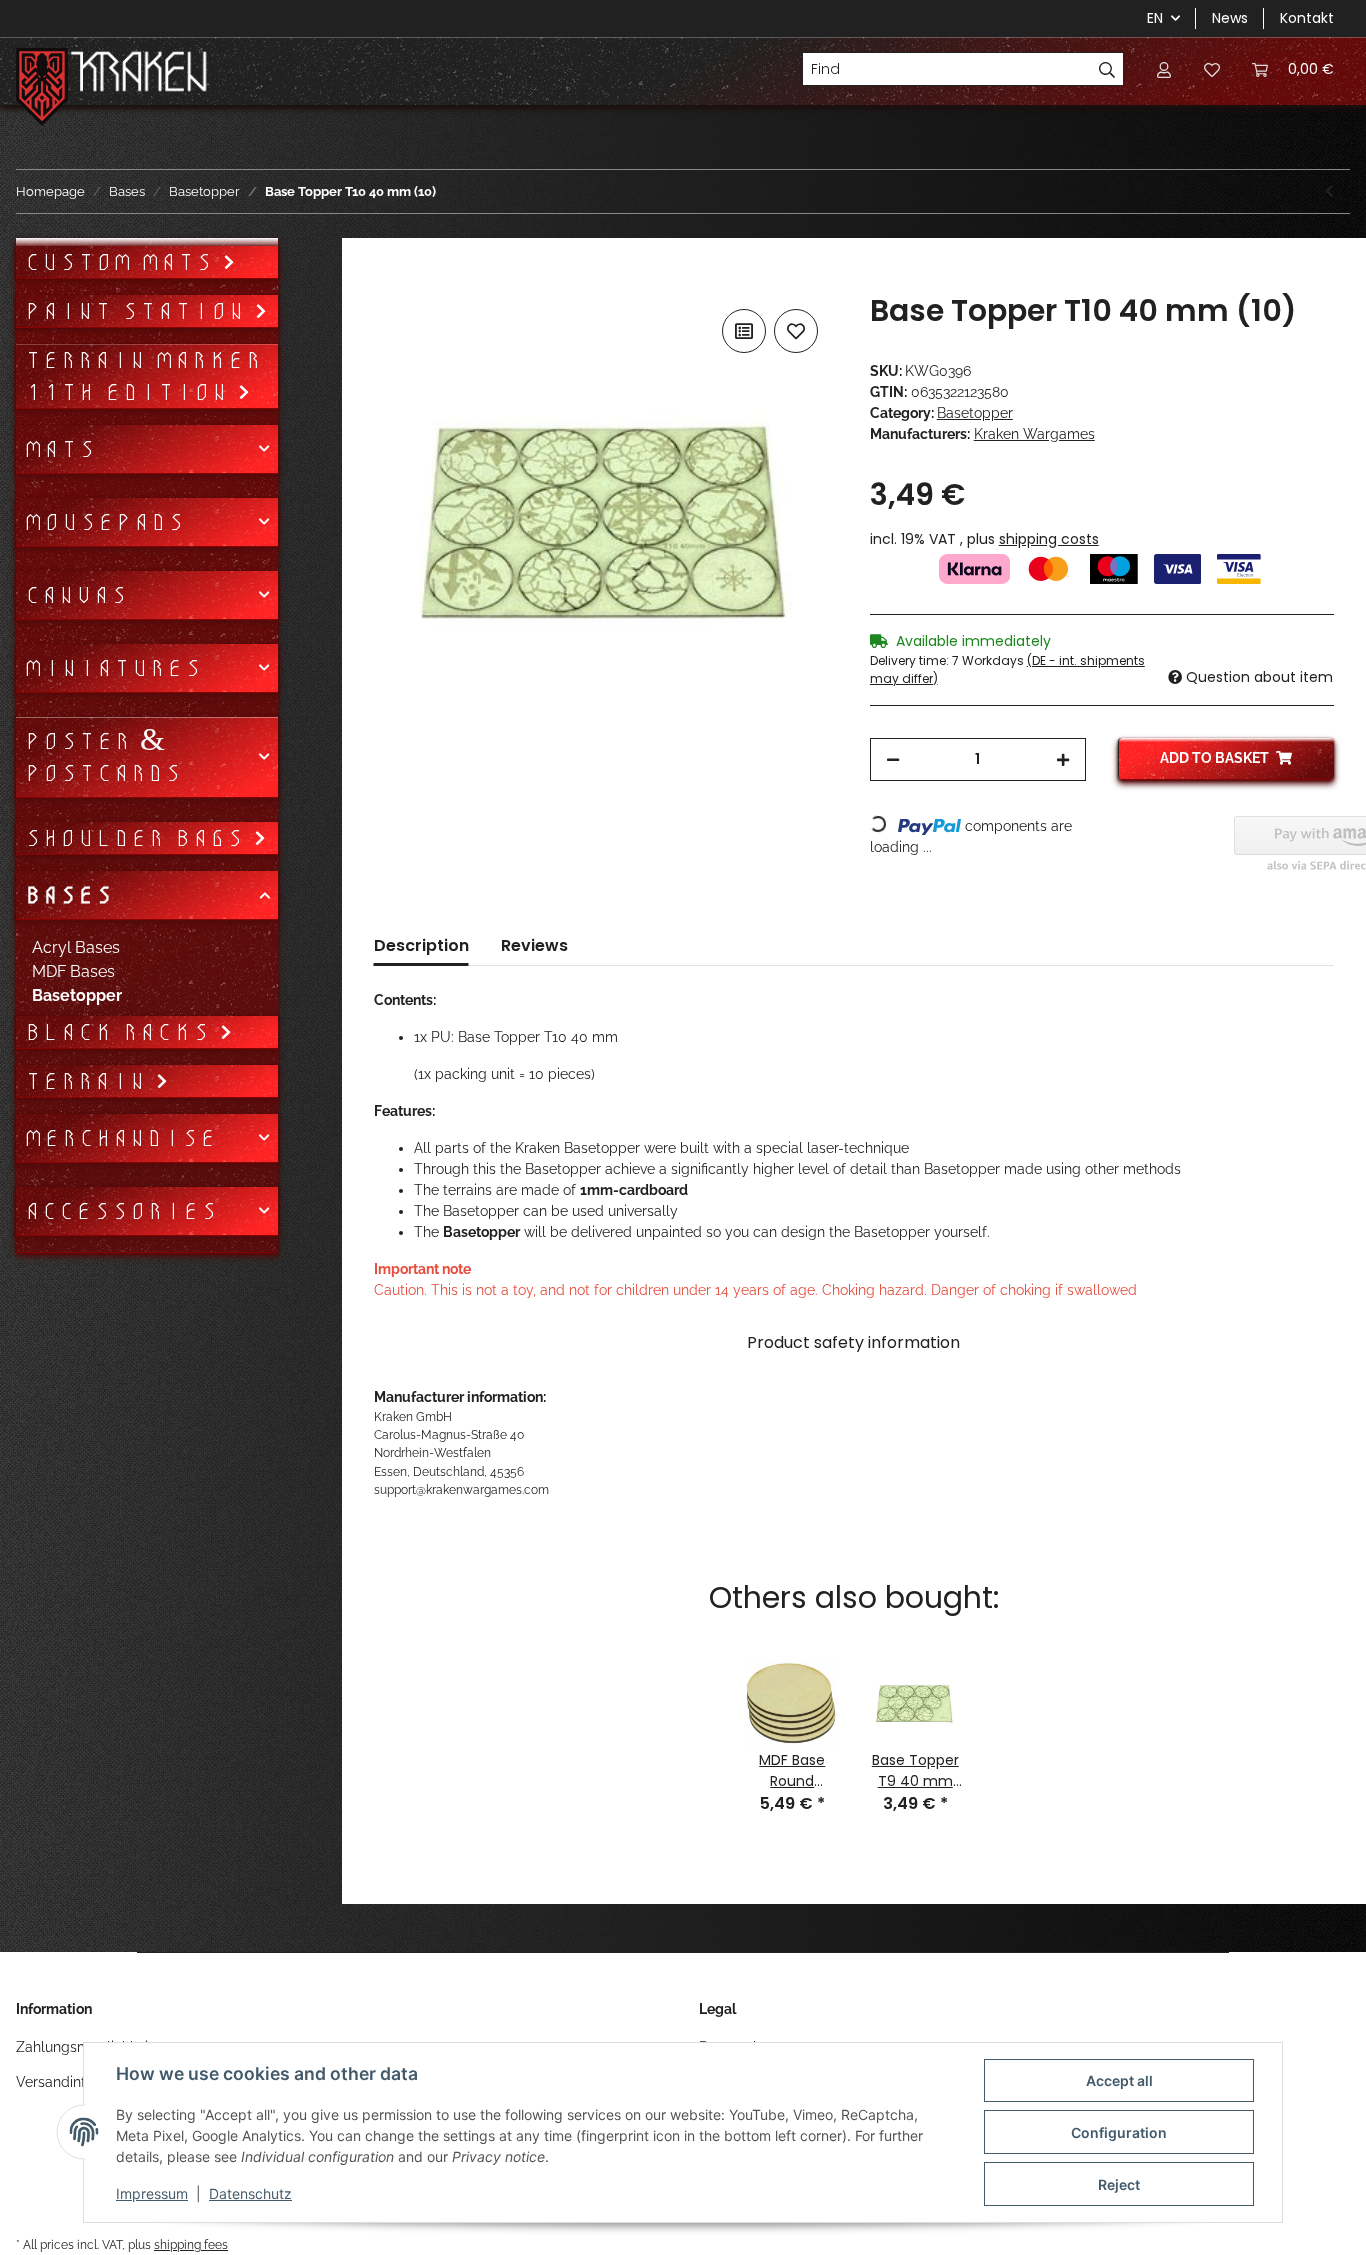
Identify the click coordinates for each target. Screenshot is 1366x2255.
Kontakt (1307, 18)
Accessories (121, 1211)
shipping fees (191, 2244)
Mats (60, 449)
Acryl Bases (76, 947)
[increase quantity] (1063, 759)
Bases (68, 895)
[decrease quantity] (893, 759)
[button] (1164, 69)
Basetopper (975, 413)
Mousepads (104, 522)
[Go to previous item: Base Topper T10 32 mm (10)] (1329, 191)
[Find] (1107, 69)
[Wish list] (1212, 69)
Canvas (76, 595)
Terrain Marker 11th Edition (143, 376)
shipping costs (1049, 539)
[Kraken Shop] (139, 74)
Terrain (89, 1081)
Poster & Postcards (103, 757)
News (1230, 18)
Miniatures (113, 668)
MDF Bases (73, 971)
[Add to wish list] (796, 331)
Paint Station (139, 311)
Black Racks (121, 1032)
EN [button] (1155, 18)
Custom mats (123, 262)
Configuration (1119, 2132)
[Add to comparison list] (744, 331)
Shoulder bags (138, 838)
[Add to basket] (390, 282)
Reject (1119, 2184)
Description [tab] (421, 945)
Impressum (152, 2193)
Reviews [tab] (534, 945)
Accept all (1119, 2080)
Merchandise (120, 1138)
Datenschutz (250, 2193)
